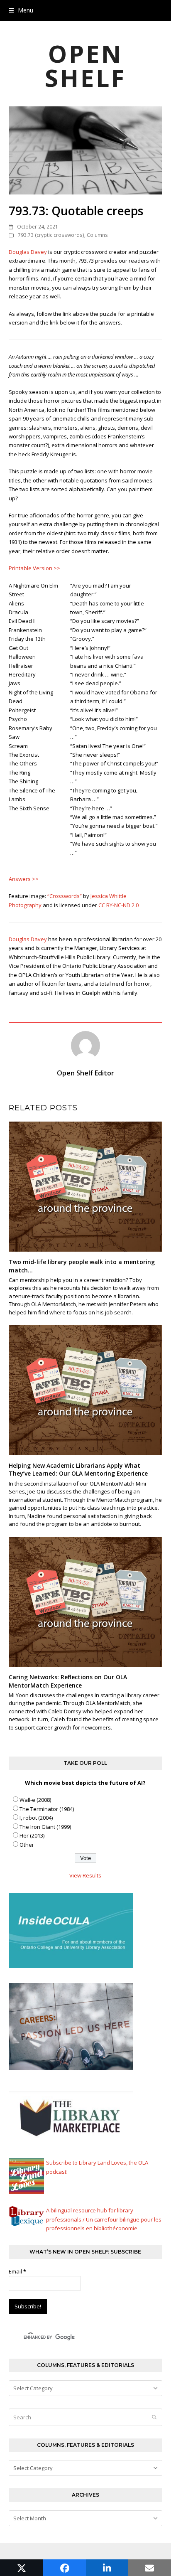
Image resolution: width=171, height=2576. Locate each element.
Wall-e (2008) (35, 1800)
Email (17, 2271)
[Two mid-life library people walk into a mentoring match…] (86, 1186)
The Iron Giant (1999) (45, 1827)
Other (27, 1845)
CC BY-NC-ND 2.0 (118, 905)
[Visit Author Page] (85, 1045)
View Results (85, 1875)
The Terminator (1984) (47, 1809)
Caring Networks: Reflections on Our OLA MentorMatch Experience (68, 1681)
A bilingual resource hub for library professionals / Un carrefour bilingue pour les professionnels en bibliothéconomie (104, 2219)
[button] (21, 10)
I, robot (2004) (36, 1818)
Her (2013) (32, 1835)
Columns (97, 235)
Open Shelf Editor (85, 1073)
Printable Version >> (34, 568)
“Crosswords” (65, 896)
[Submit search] (154, 2417)
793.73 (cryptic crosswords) (51, 235)
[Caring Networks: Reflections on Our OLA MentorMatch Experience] (86, 1601)
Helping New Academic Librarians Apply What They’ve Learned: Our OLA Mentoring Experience (78, 1469)
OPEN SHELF (85, 65)
